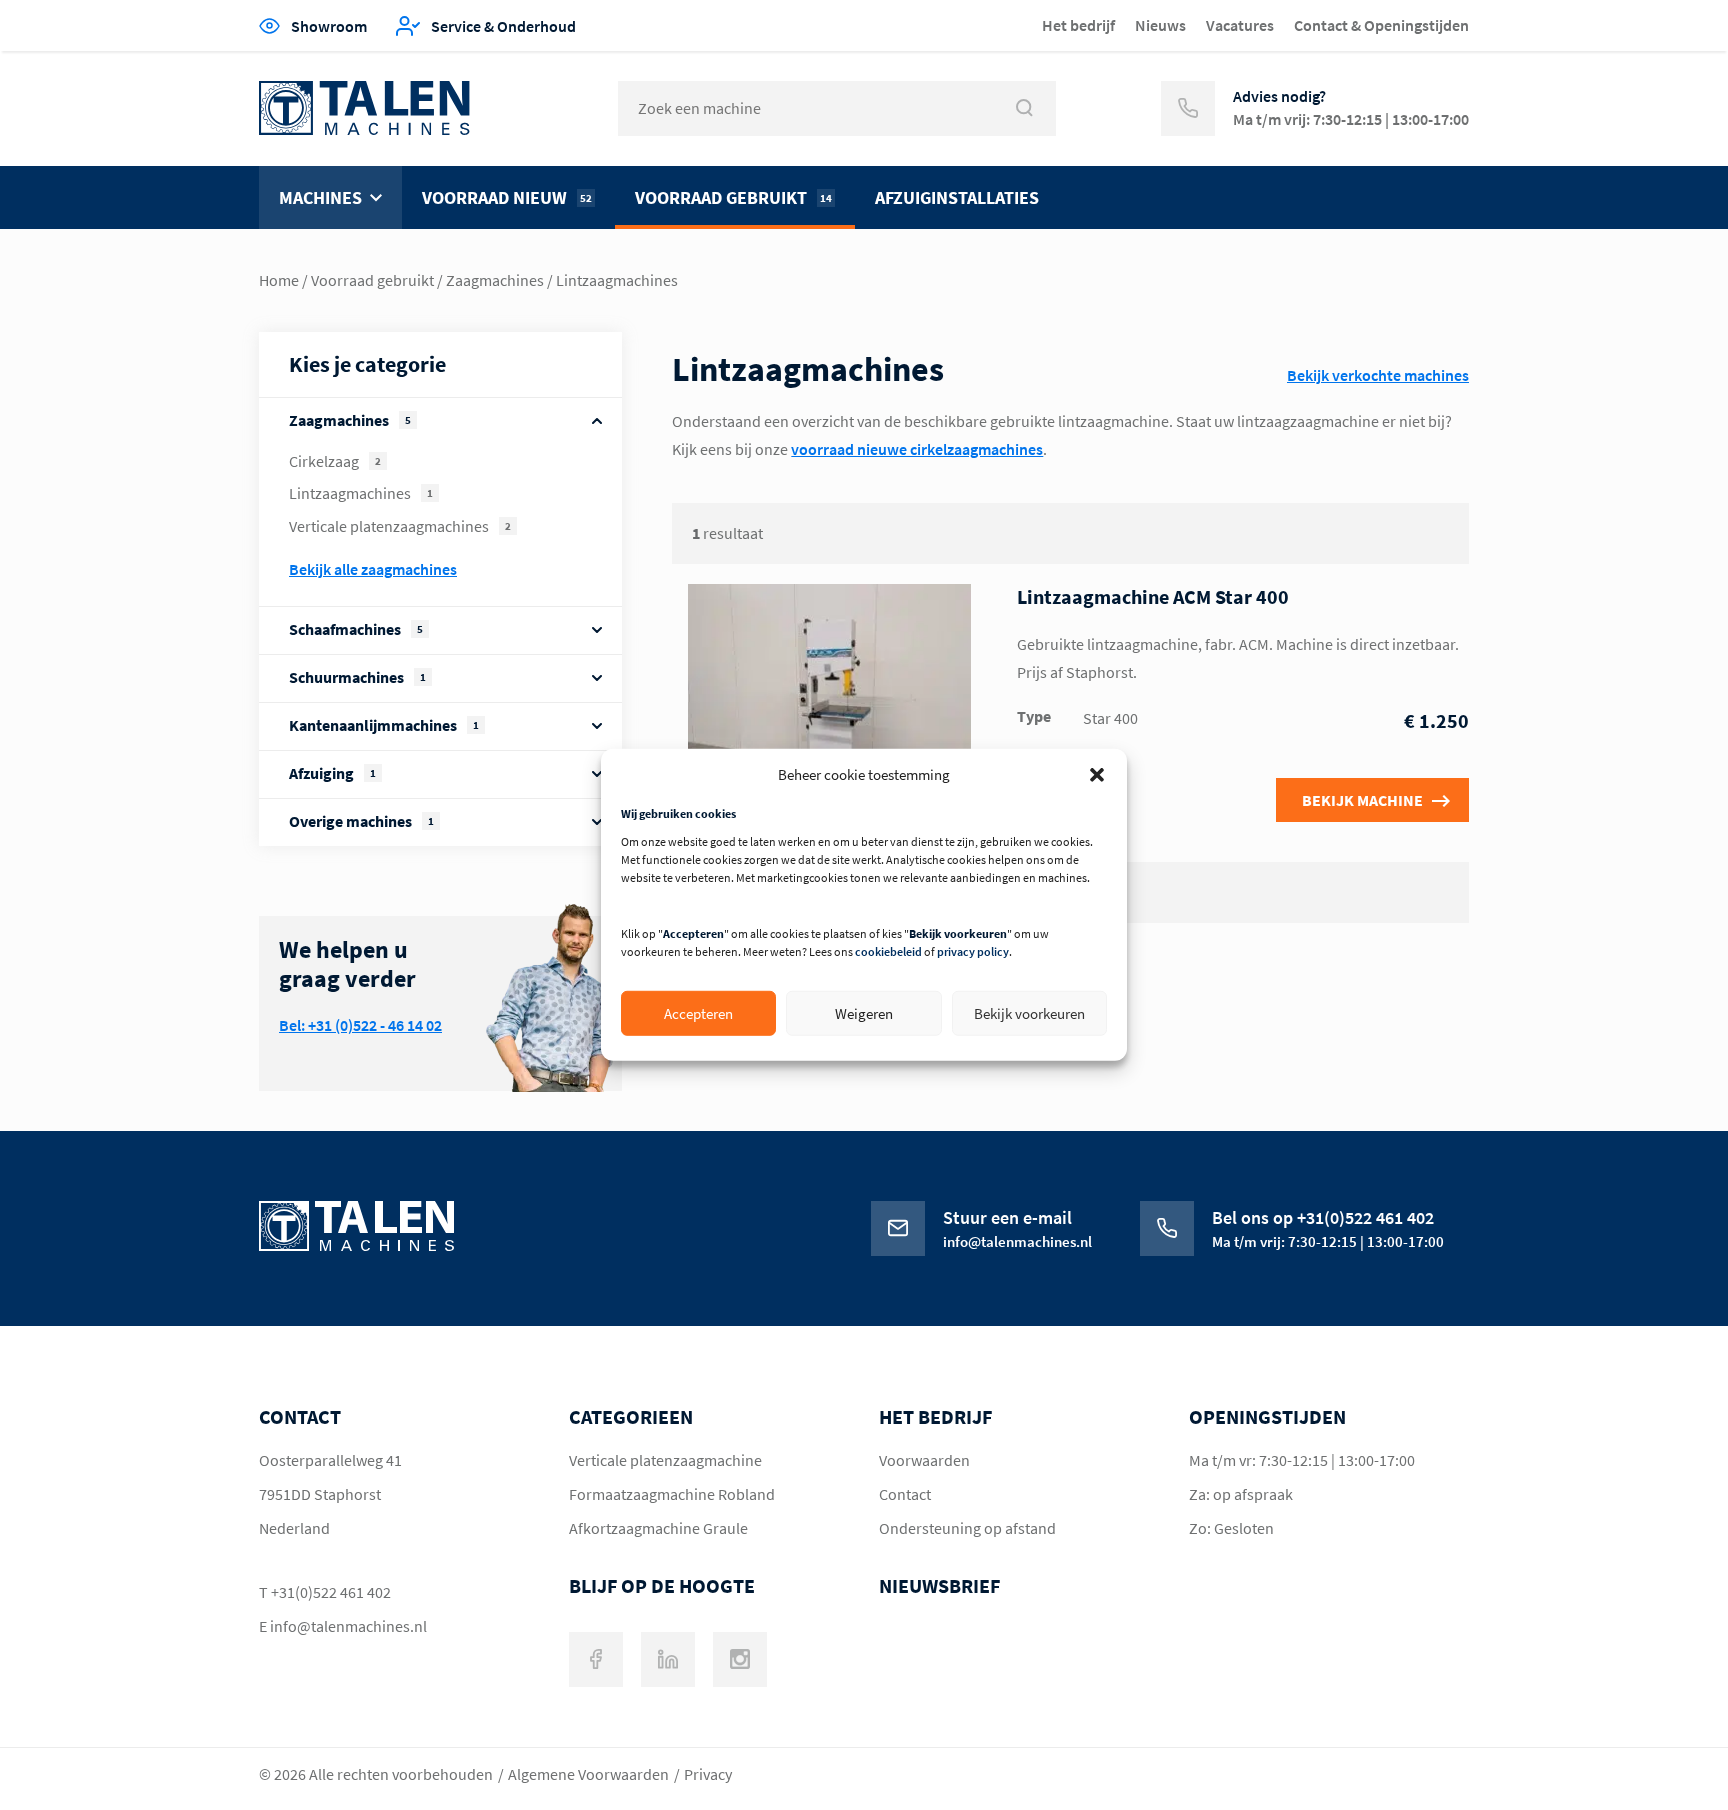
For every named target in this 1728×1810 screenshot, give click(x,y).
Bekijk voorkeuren (1029, 1013)
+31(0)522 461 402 (331, 1592)
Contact (905, 1494)
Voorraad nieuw (507, 197)
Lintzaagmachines (361, 493)
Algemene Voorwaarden (588, 1774)
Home (279, 280)
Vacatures (1240, 25)
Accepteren (698, 1013)
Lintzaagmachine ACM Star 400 (1153, 596)
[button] (1097, 774)
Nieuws (1160, 25)
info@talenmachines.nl (348, 1626)
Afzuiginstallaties (957, 197)
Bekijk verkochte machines (1378, 375)
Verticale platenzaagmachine (665, 1460)
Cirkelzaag (335, 461)
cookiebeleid (888, 951)
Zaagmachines (495, 280)
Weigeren (864, 1013)
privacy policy (973, 951)
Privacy (708, 1774)
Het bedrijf (1078, 25)
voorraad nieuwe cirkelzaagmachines (917, 449)
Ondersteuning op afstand (967, 1528)
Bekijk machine (1362, 800)
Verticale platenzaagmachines (400, 526)
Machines (320, 197)
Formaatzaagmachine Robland (672, 1494)
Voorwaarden (924, 1460)
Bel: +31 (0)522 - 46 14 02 (360, 1025)
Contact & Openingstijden (1381, 25)
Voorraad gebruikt (733, 197)
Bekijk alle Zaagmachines (373, 569)
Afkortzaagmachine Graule (658, 1528)
